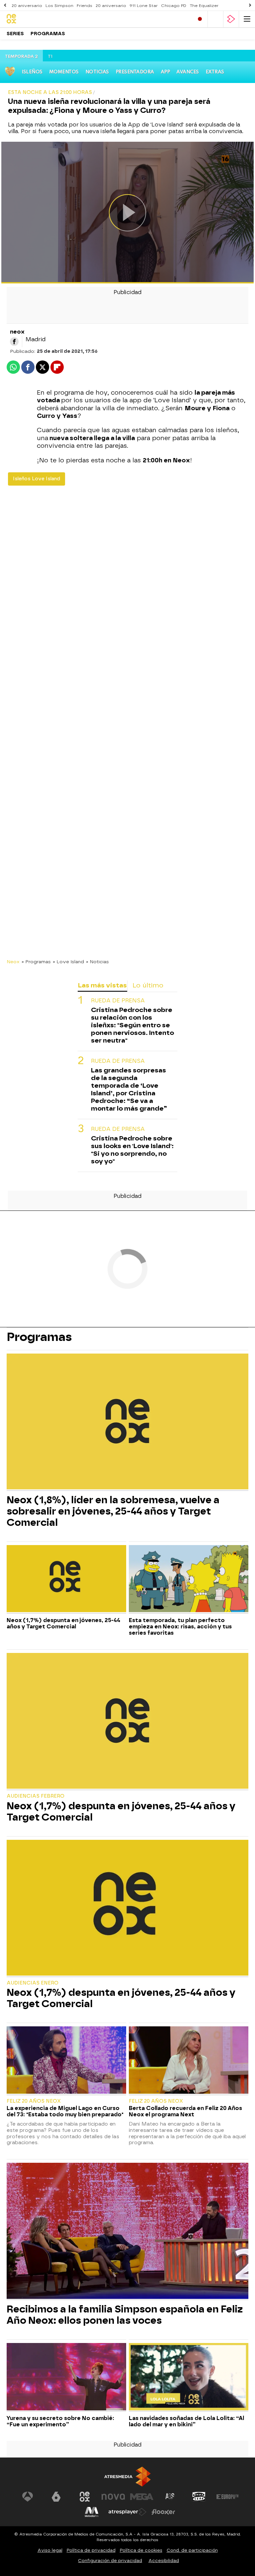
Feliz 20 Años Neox (34, 2101)
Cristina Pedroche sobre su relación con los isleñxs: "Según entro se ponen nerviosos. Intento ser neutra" (132, 1025)
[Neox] (35, 19)
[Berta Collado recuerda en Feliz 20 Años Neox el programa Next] (189, 2061)
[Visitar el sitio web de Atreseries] (170, 2497)
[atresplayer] (231, 19)
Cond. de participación (192, 2550)
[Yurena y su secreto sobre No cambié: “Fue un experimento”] (66, 2377)
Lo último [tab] (148, 985)
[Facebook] (14, 342)
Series (15, 34)
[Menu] (247, 19)
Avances (188, 72)
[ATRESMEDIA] (127, 2477)
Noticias (97, 72)
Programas (48, 34)
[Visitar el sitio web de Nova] (113, 2497)
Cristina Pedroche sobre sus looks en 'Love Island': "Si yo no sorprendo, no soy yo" (132, 1150)
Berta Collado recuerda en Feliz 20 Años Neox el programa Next (185, 2111)
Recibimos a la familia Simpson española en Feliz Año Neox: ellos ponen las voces (125, 2315)
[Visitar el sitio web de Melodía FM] (92, 2512)
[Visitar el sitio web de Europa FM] (227, 2497)
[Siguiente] (250, 5)
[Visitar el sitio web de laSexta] (56, 2497)
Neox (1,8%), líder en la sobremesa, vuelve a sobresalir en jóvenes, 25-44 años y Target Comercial (113, 1511)
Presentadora (135, 72)
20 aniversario (27, 6)
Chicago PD (174, 6)
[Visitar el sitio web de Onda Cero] (199, 2497)
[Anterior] (5, 5)
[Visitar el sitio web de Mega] (142, 2497)
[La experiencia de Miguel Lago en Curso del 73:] (66, 2061)
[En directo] (200, 19)
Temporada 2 (21, 57)
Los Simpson (59, 6)
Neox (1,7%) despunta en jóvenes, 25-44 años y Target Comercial (63, 1623)
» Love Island (68, 962)
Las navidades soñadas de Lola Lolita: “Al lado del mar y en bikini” (186, 2421)
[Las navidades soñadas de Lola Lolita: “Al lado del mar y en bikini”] (189, 2377)
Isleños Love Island (37, 479)
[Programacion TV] (215, 19)
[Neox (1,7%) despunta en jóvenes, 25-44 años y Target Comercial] (66, 1579)
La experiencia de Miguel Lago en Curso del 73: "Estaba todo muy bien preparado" (65, 2111)
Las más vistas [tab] (102, 985)
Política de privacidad (91, 2550)
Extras (215, 72)
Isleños (32, 72)
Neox (13, 962)
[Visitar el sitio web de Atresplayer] (127, 2512)
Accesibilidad (164, 2561)
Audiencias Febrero (36, 1796)
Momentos (64, 72)
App (165, 72)
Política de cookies (141, 2550)
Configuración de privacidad (110, 2561)
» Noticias (97, 962)
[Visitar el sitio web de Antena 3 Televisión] (28, 2497)
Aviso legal (50, 2550)
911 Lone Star (144, 6)
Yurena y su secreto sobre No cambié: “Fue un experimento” (60, 2421)
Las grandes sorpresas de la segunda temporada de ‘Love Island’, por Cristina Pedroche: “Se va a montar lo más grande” (129, 1089)
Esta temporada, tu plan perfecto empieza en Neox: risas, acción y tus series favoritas (180, 1627)
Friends (85, 6)
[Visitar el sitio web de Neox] (85, 2497)
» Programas (36, 962)
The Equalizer (204, 6)
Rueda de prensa (118, 1001)
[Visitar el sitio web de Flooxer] (163, 2512)
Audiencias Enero (33, 1983)
